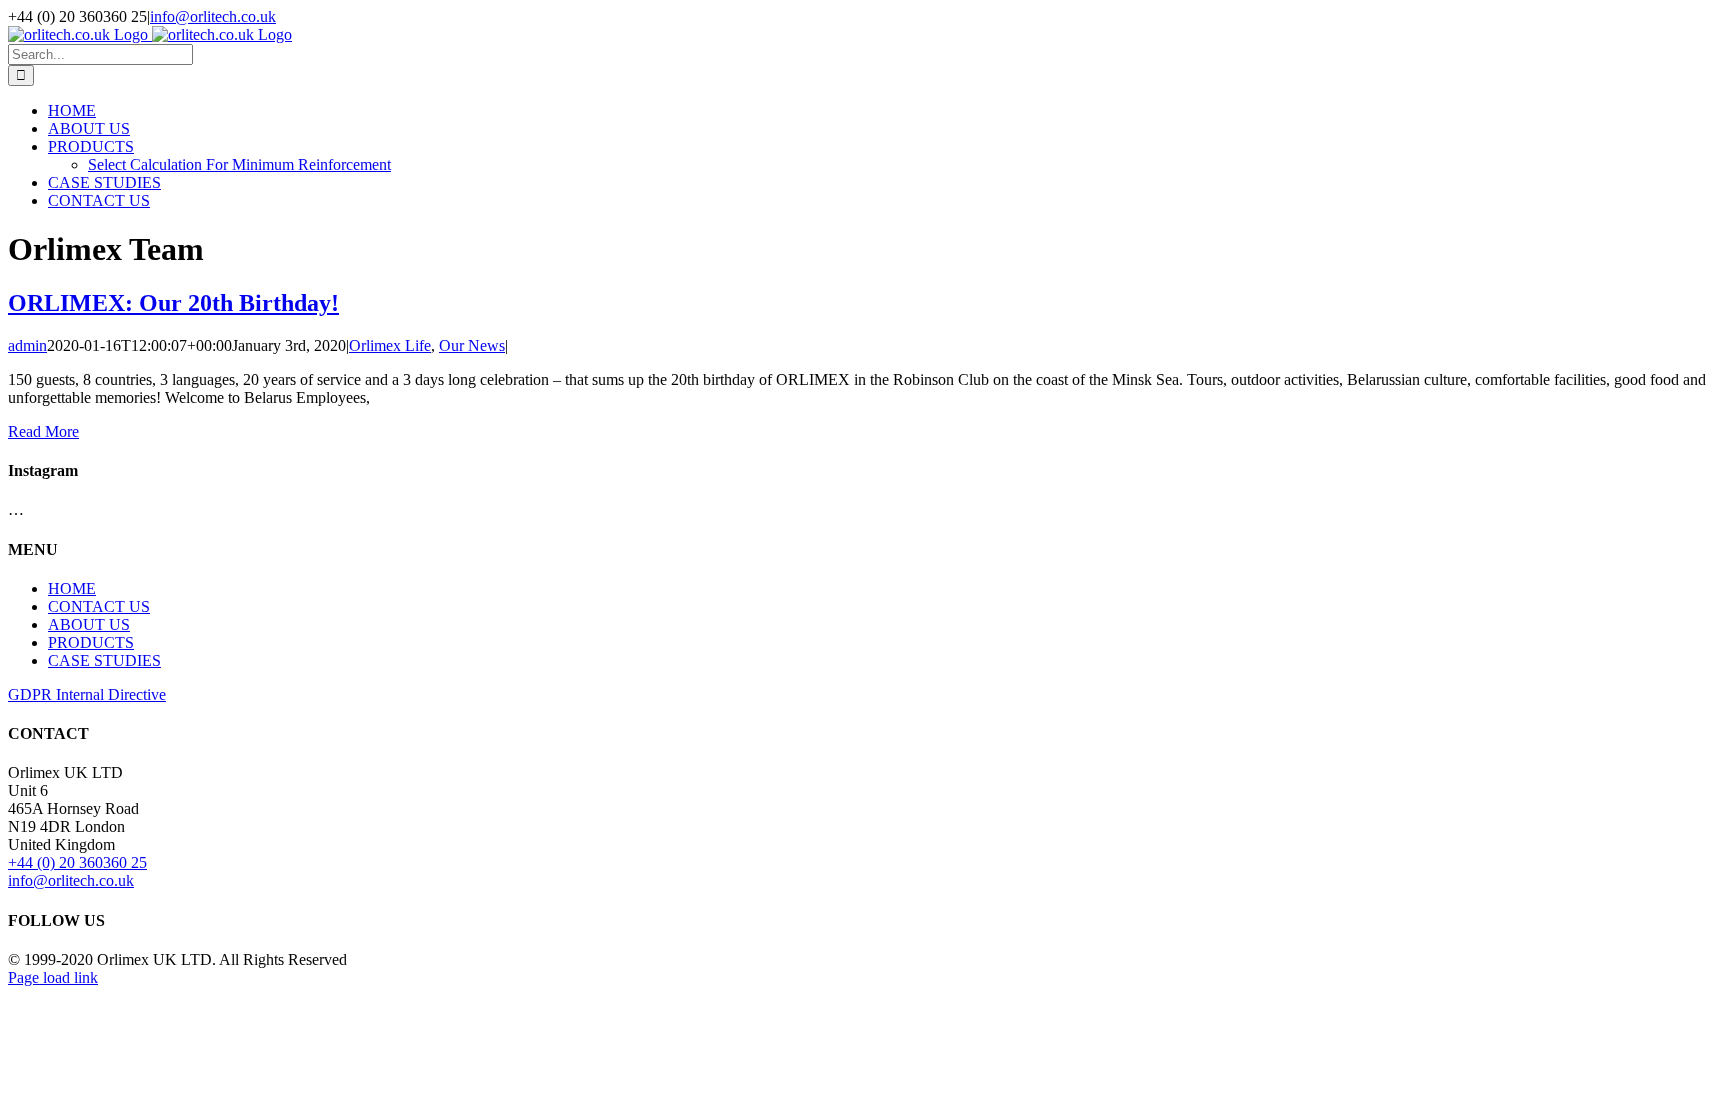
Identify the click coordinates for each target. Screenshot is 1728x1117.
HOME (72, 588)
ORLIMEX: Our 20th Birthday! (173, 303)
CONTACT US (99, 606)
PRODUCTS (91, 642)
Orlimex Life (390, 345)
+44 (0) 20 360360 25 (77, 862)
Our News (472, 345)
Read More (43, 431)
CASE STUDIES (104, 660)
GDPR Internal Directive (87, 694)
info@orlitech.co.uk (213, 16)
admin (27, 345)
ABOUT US (89, 624)
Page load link (53, 977)
